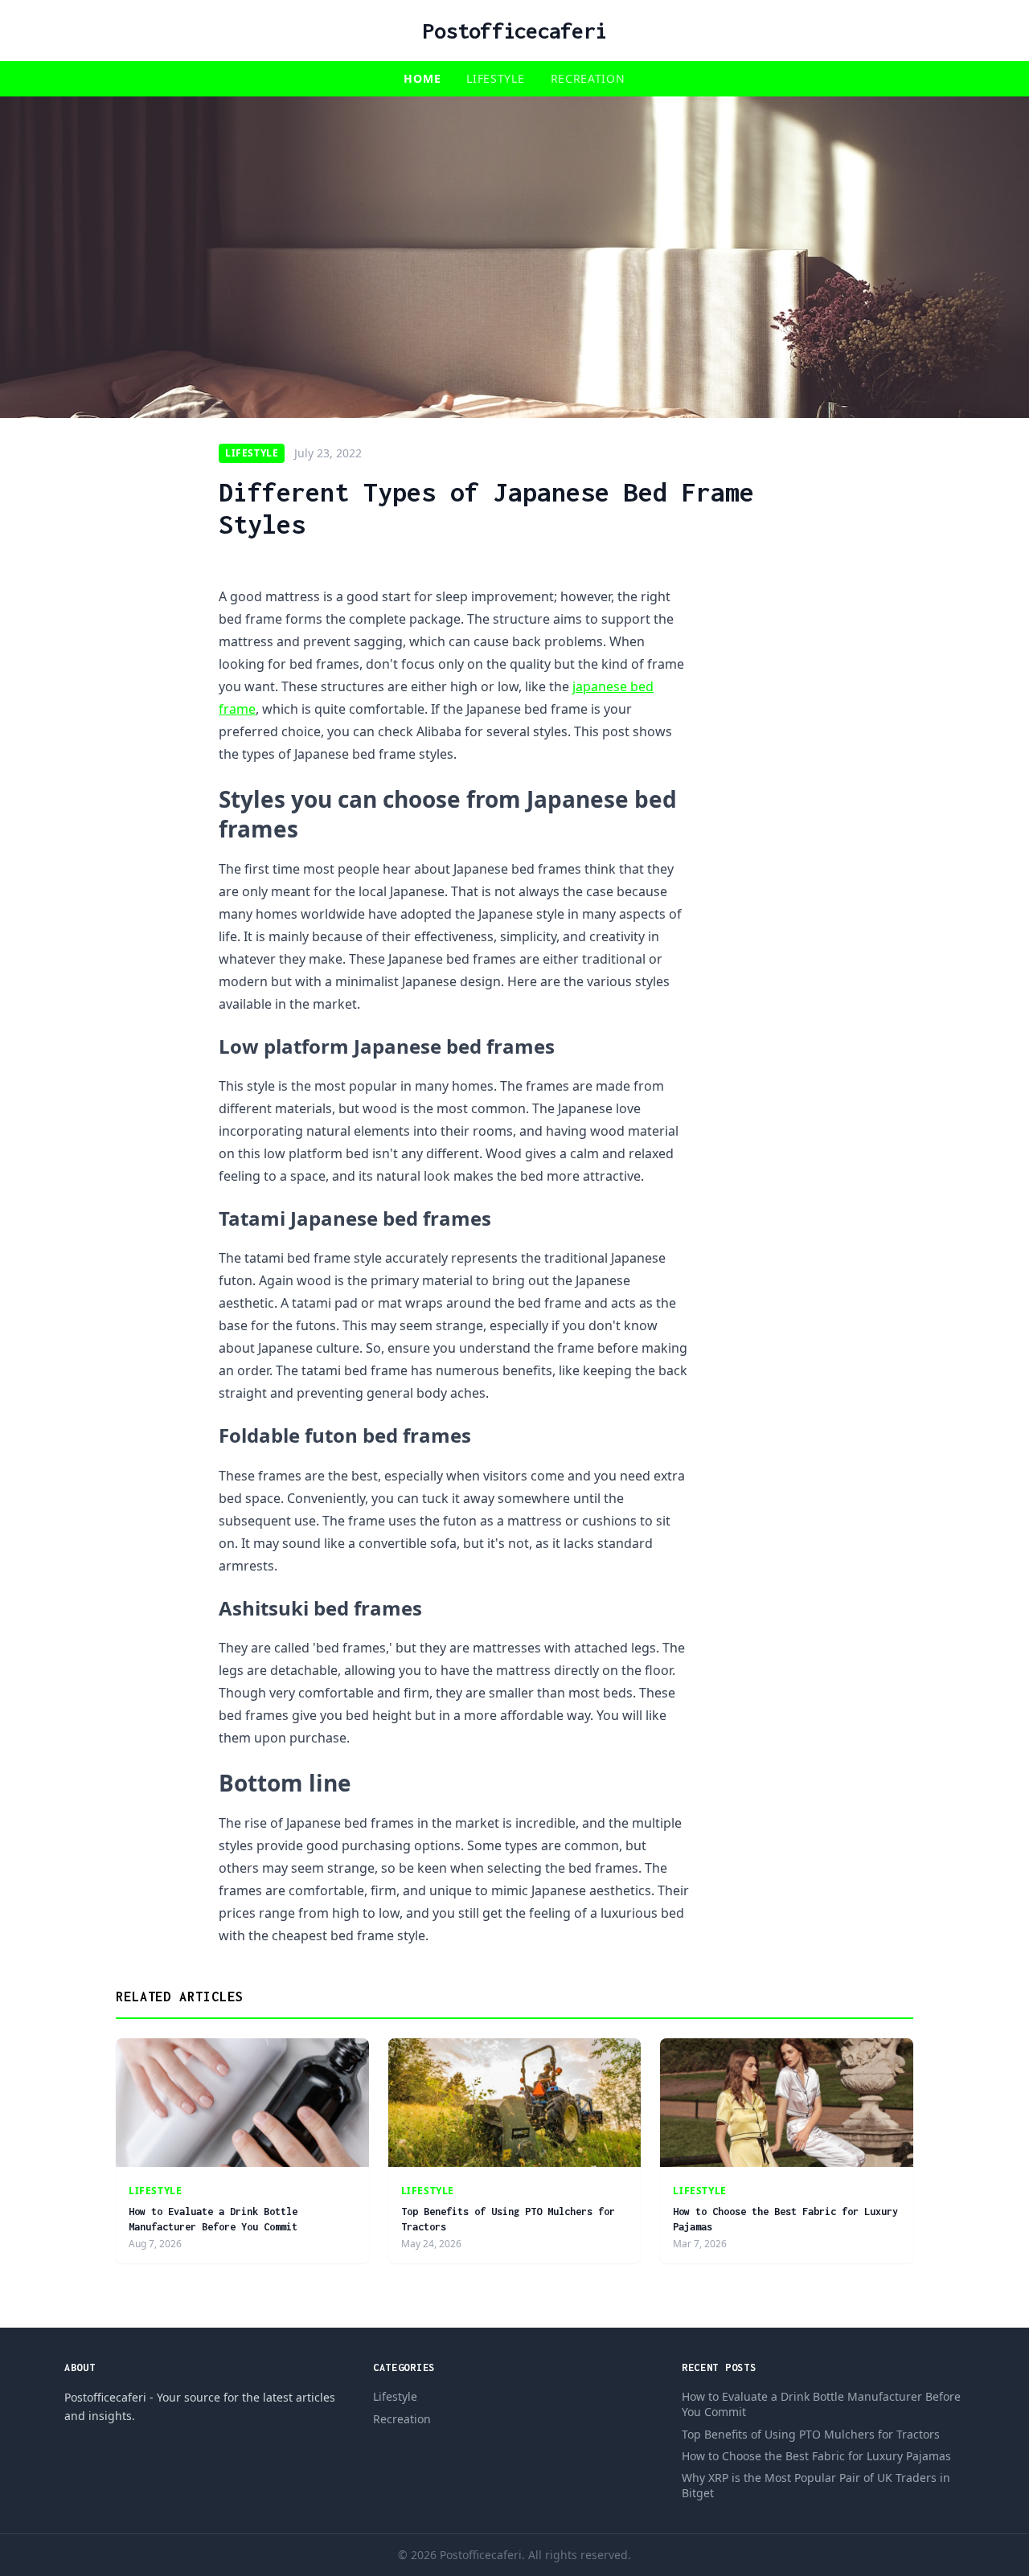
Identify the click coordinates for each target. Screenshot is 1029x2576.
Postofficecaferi (514, 31)
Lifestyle (495, 78)
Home (422, 78)
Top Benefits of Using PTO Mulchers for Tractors (811, 2434)
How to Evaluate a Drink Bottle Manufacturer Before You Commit (821, 2404)
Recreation (588, 78)
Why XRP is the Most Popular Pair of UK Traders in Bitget (816, 2485)
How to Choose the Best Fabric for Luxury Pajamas (816, 2456)
